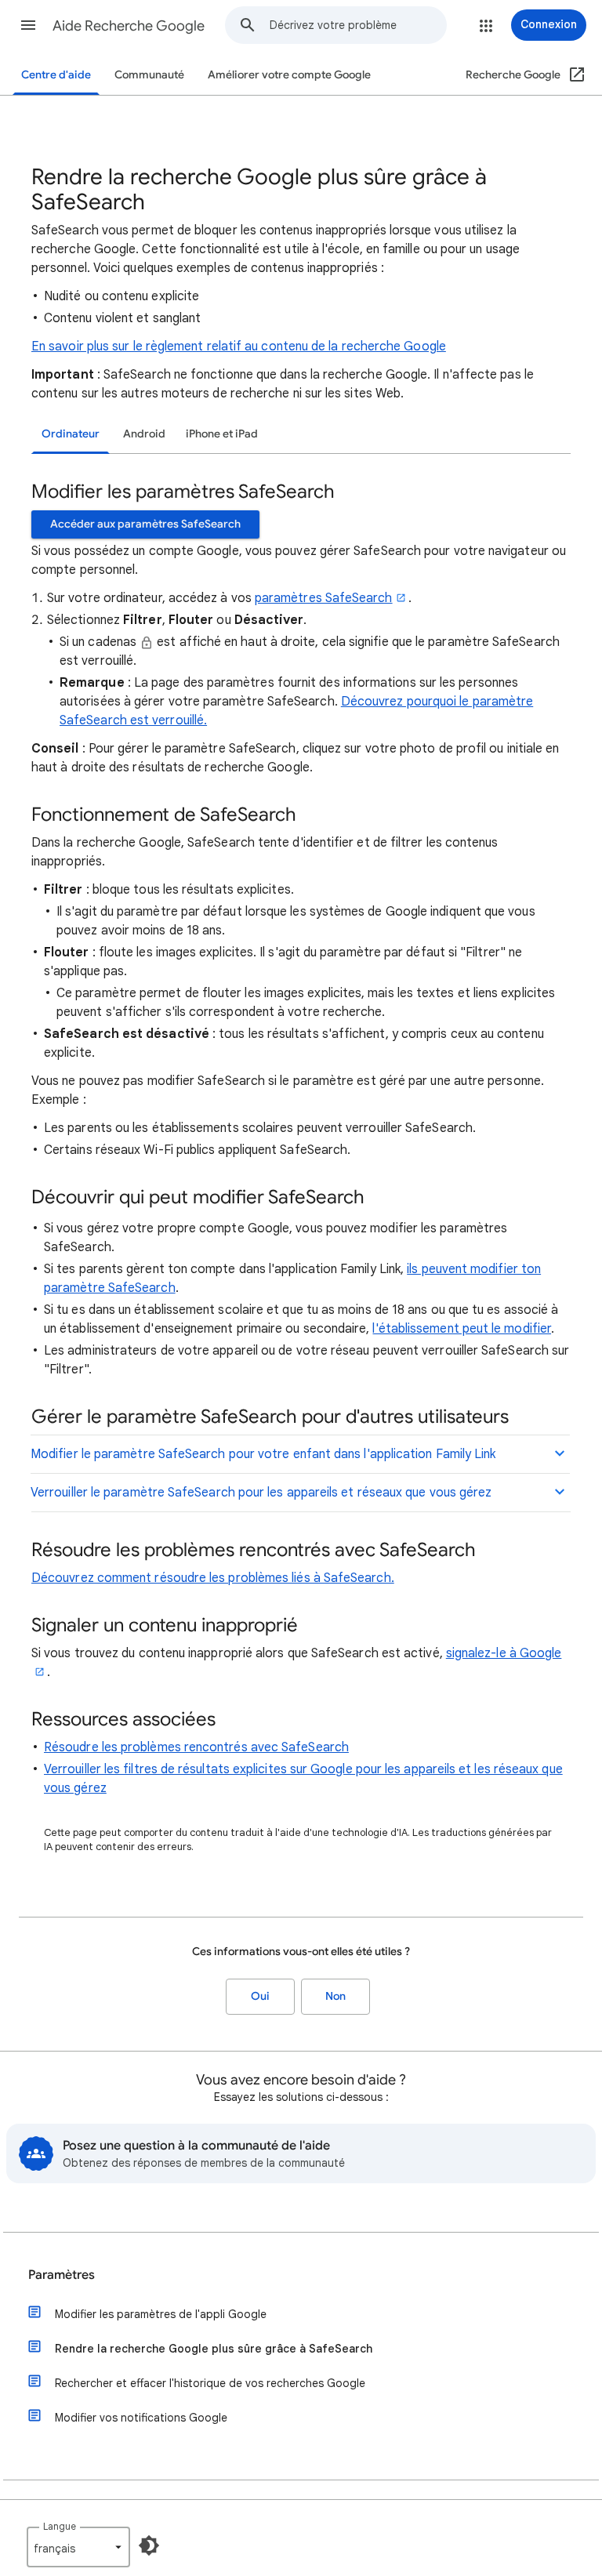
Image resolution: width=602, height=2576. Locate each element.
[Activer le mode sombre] (149, 2545)
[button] (28, 25)
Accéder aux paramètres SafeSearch (145, 524)
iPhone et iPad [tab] (222, 434)
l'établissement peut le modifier (462, 1329)
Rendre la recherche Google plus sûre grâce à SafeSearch (214, 2349)
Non (335, 1996)
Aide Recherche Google (129, 26)
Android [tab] (144, 434)
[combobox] (358, 25)
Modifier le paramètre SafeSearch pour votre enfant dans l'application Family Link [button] (263, 1454)
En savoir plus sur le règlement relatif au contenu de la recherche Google (239, 346)
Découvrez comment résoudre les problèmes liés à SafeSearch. (213, 1578)
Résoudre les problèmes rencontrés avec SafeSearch (196, 1747)
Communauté (149, 75)
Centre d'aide (56, 75)
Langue (60, 2526)
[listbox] (78, 2547)
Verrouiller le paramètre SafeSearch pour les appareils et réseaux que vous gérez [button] (261, 1493)
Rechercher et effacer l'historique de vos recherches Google (210, 2383)
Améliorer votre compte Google (289, 75)
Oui (260, 1996)
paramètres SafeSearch (324, 598)
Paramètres (62, 2275)
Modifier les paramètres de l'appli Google (161, 2314)
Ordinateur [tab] (71, 434)
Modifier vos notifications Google (141, 2418)
